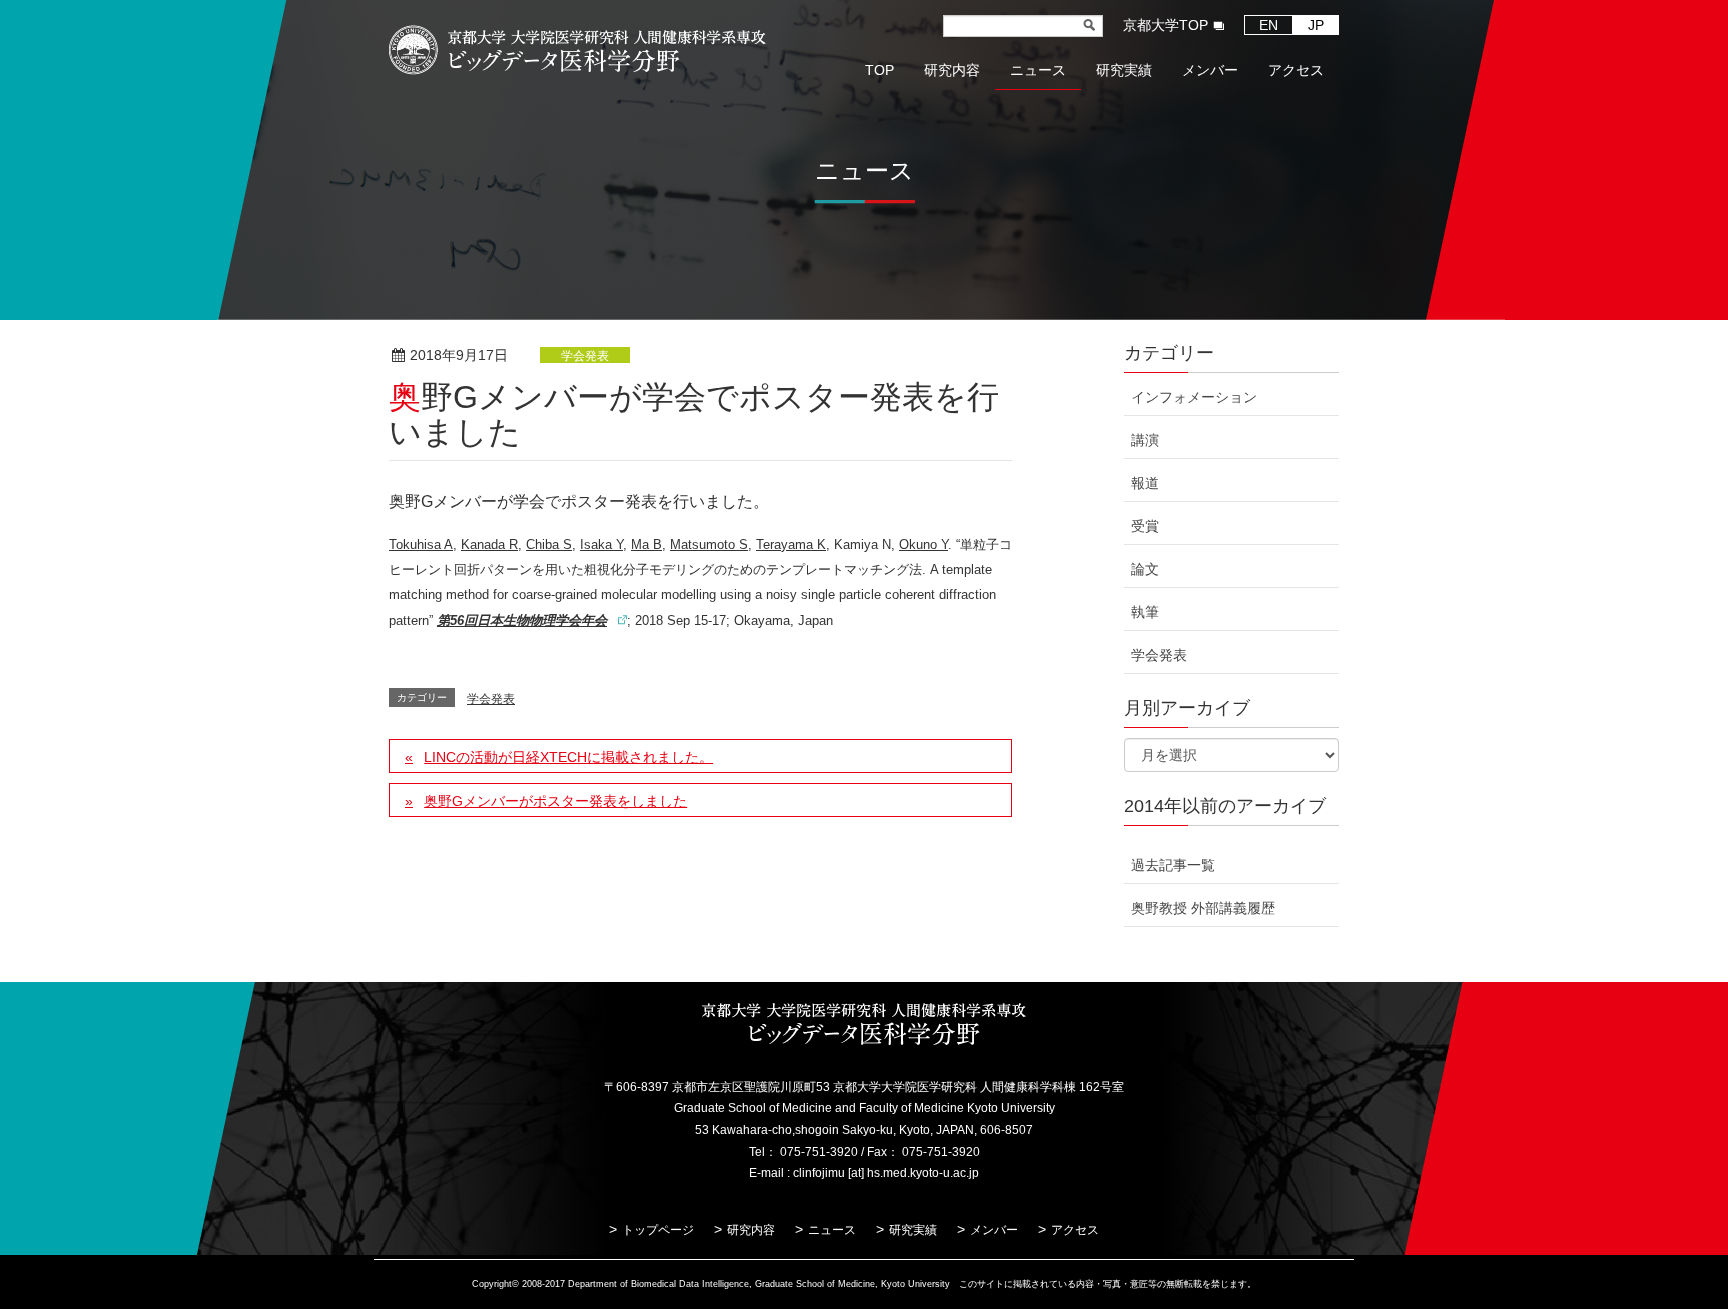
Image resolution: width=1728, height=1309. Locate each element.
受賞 (1145, 526)
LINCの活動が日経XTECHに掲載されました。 (568, 757)
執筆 (1145, 612)
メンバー (994, 1230)
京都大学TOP (1165, 25)
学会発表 (585, 356)
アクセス (1075, 1230)
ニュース (832, 1230)
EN (1268, 25)
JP (1316, 25)
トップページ (658, 1230)
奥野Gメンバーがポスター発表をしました (555, 801)
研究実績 (913, 1230)
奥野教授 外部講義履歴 (1203, 908)
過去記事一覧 (1173, 865)
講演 (1145, 440)
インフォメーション (1194, 397)
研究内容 (751, 1230)
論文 (1145, 569)
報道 (1145, 483)
